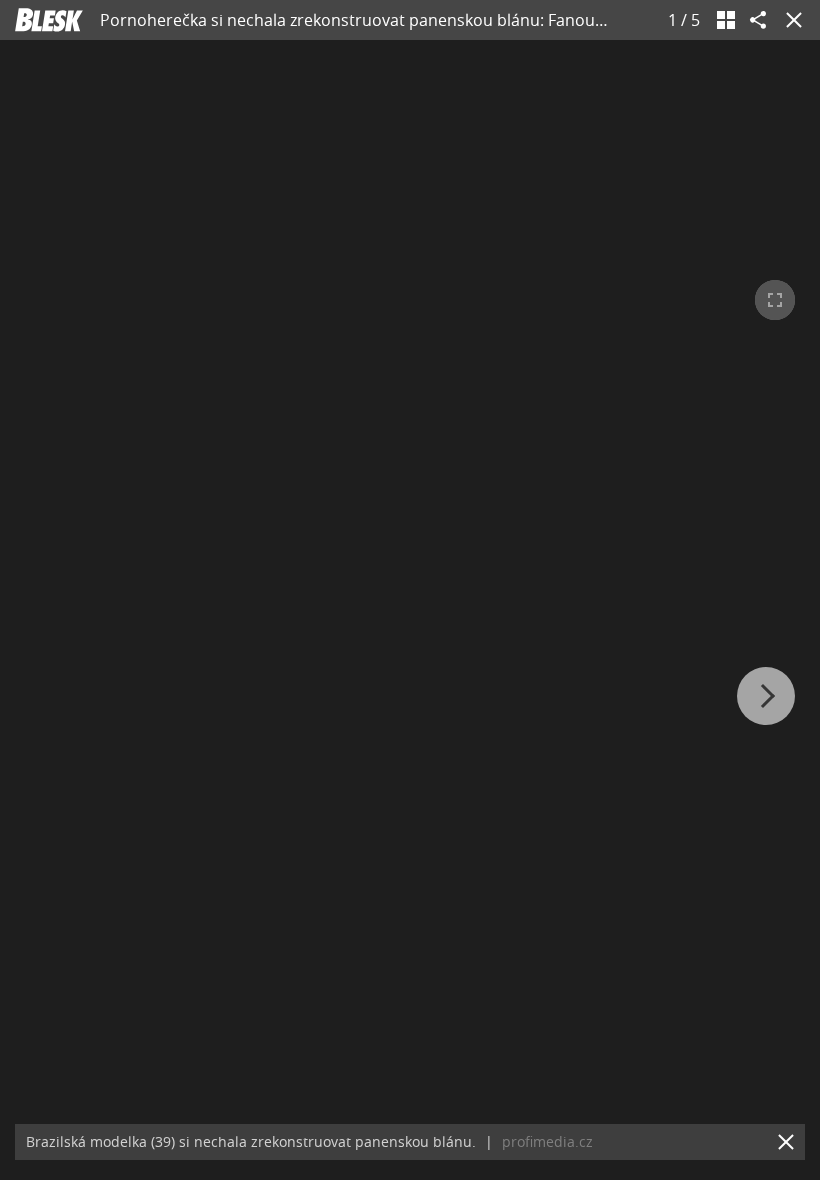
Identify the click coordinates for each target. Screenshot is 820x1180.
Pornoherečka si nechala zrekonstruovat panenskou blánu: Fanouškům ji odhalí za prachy (437, 20)
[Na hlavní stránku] (49, 20)
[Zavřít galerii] (790, 20)
